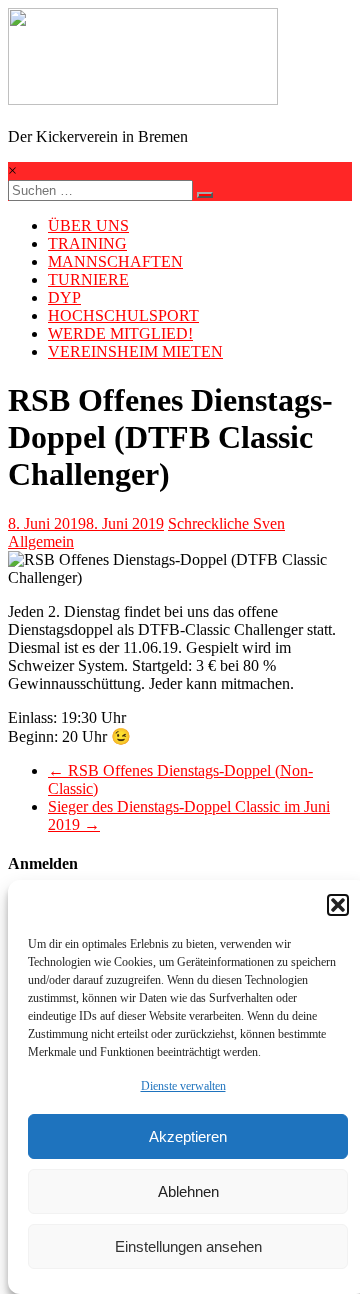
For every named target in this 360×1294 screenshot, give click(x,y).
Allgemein (41, 541)
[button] (338, 905)
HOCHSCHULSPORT (123, 315)
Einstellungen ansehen (188, 1246)
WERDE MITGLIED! (120, 333)
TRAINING (87, 243)
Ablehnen (188, 1191)
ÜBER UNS (88, 225)
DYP (64, 297)
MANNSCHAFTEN (115, 261)
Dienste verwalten (183, 1086)
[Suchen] (205, 195)
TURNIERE (88, 279)
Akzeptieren (188, 1136)
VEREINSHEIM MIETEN (135, 351)
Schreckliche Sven (226, 523)
